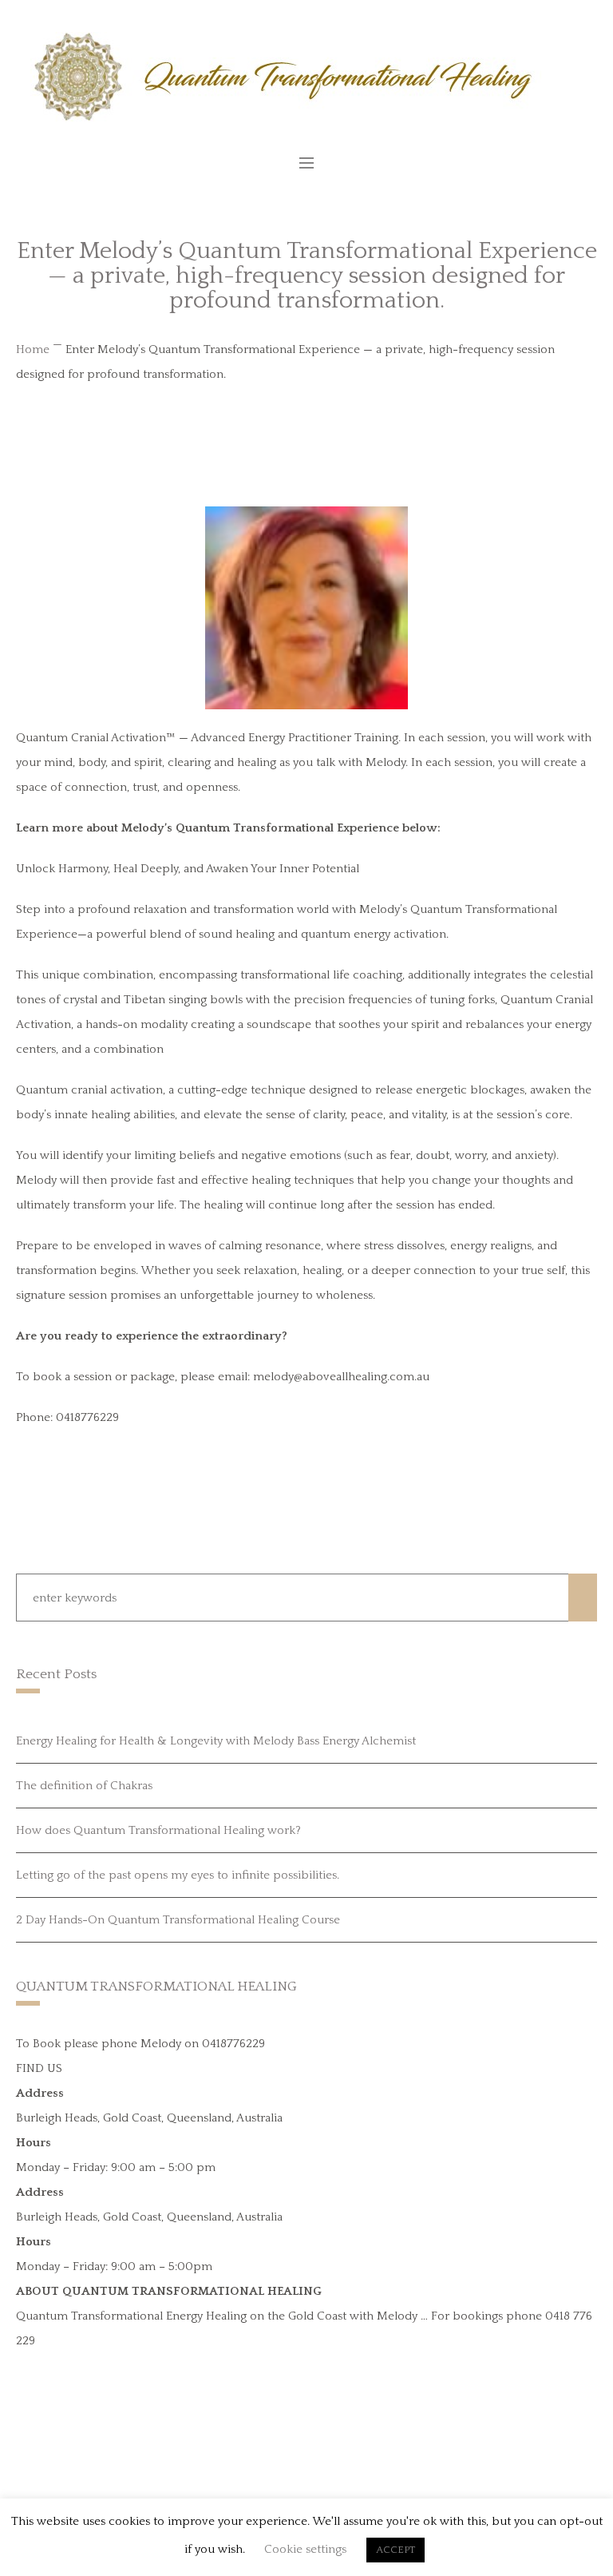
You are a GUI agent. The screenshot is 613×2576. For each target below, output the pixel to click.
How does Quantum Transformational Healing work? (158, 1830)
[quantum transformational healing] (307, 77)
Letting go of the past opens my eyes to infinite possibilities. (178, 1875)
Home (33, 349)
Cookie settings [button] (305, 2549)
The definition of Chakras (84, 1786)
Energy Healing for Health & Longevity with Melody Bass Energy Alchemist (216, 1741)
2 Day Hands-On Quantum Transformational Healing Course (178, 1920)
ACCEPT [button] (395, 2550)
